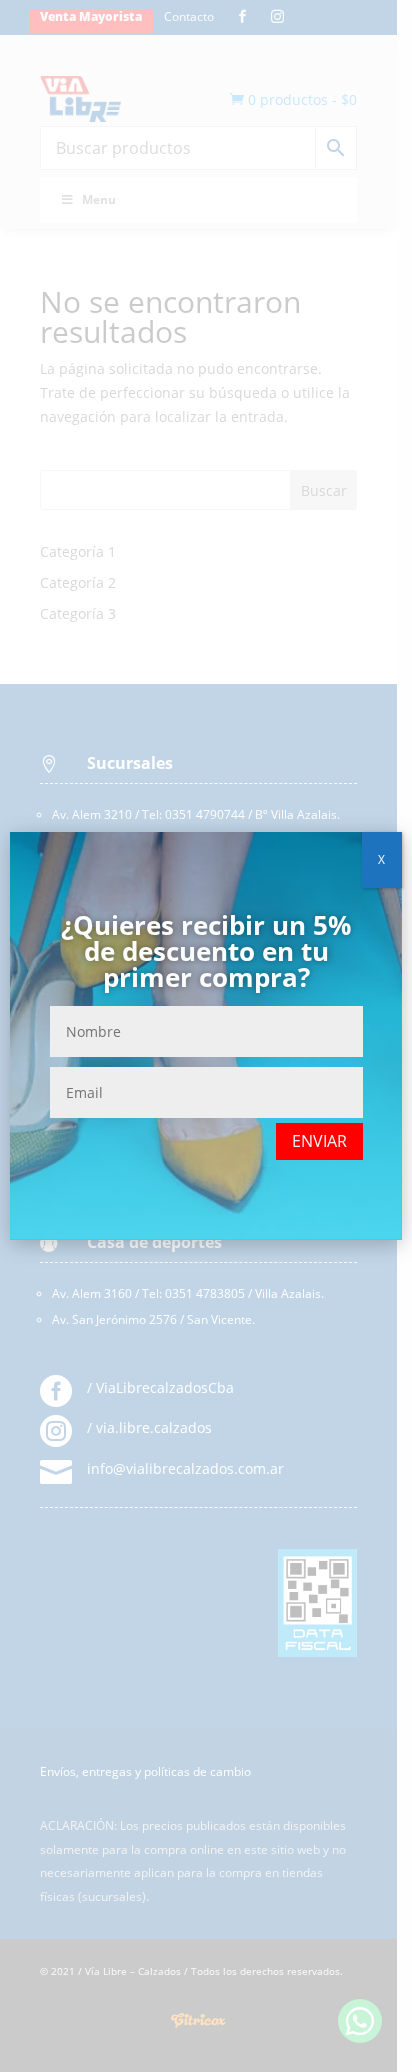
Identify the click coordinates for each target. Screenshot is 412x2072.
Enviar (319, 1141)
